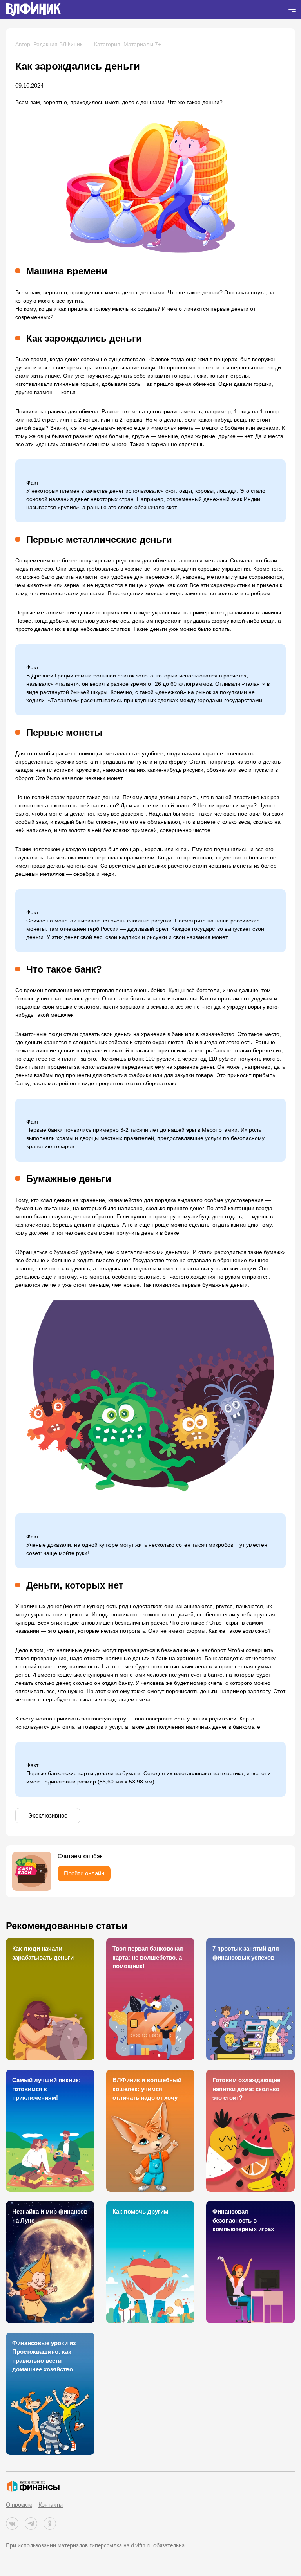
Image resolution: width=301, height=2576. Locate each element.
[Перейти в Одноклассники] (50, 2524)
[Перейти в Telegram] (31, 2524)
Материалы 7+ (142, 44)
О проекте (19, 2505)
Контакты (51, 2505)
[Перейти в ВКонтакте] (12, 2524)
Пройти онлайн (84, 1873)
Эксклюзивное (48, 1815)
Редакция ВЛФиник (58, 44)
